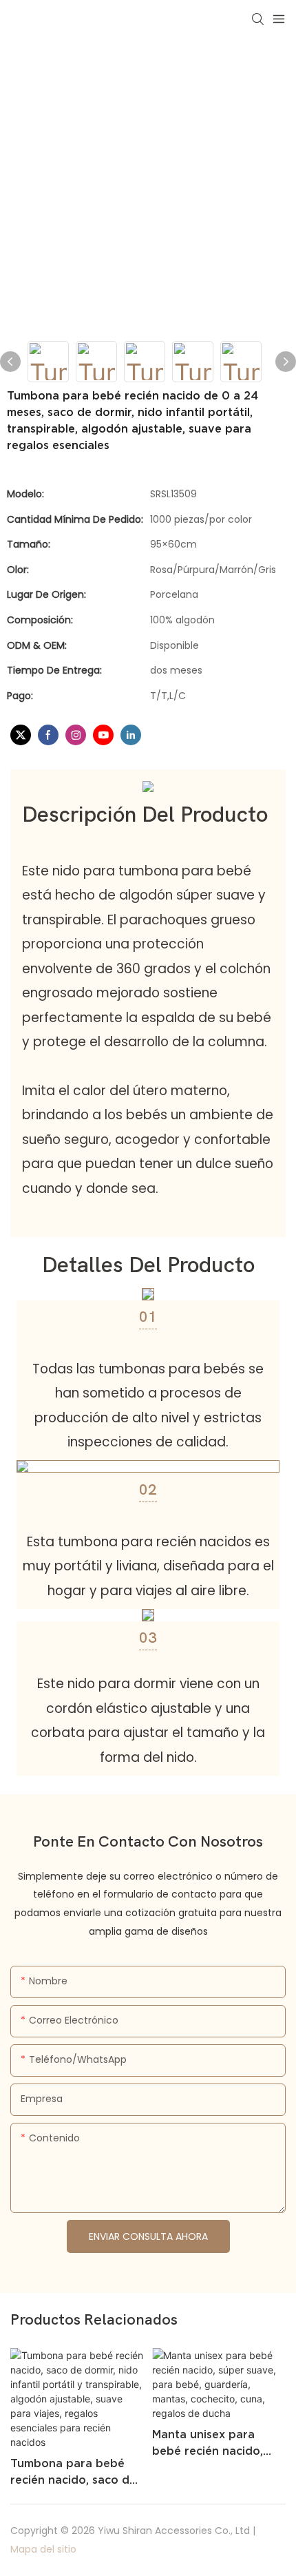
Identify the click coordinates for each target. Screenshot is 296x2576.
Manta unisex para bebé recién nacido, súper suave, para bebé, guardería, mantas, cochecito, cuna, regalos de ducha (218, 2443)
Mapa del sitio (43, 2549)
